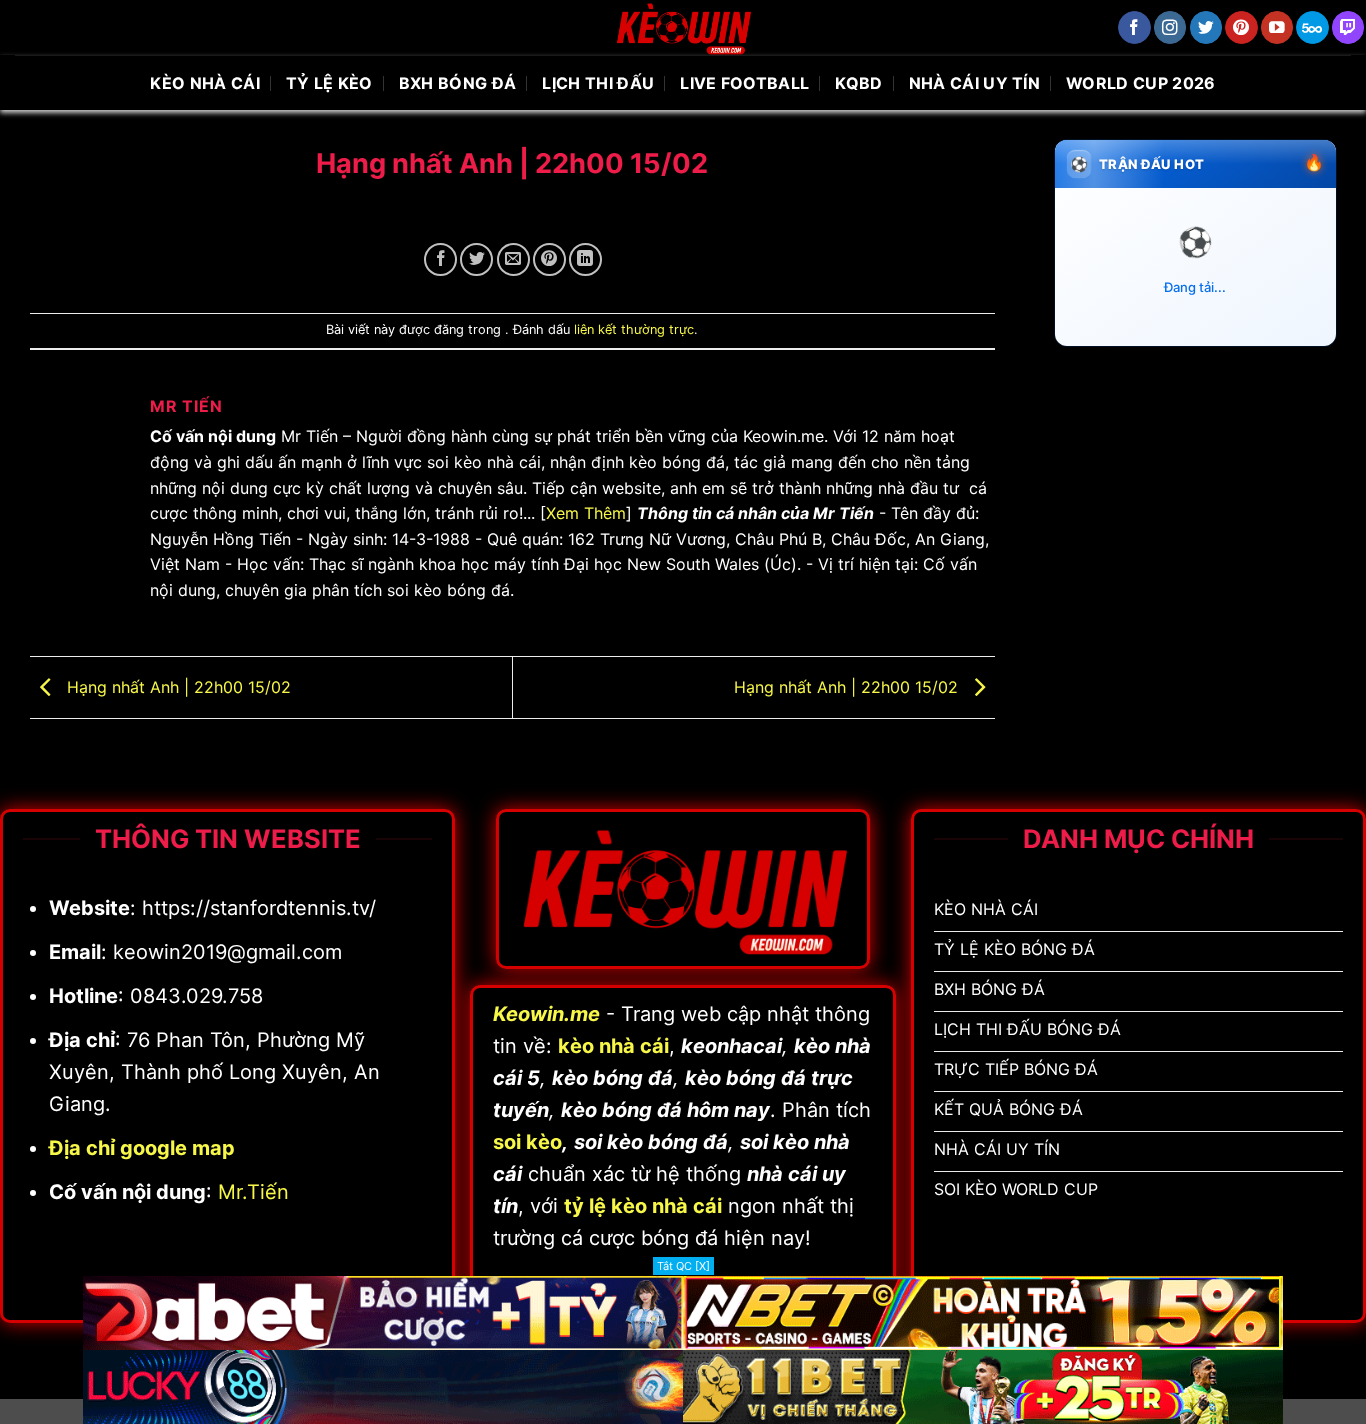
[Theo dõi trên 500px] (1312, 27)
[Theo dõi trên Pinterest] (1241, 27)
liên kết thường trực (634, 329)
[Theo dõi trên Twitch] (1348, 27)
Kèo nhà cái (205, 83)
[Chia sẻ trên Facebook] (440, 259)
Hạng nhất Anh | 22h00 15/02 (176, 686)
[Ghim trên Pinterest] (549, 259)
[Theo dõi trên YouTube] (1277, 27)
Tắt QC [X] (683, 1266)
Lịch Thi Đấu (598, 83)
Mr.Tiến (253, 1192)
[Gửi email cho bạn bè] (513, 259)
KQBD (858, 83)
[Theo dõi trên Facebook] (1134, 27)
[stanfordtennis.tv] (683, 27)
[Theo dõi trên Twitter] (1206, 27)
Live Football (744, 83)
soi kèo (527, 1142)
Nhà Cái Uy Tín (974, 83)
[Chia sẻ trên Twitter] (476, 259)
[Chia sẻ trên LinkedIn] (585, 259)
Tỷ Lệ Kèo (329, 83)
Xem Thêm (586, 513)
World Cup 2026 (1140, 83)
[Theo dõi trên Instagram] (1170, 27)
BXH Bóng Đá (458, 83)
